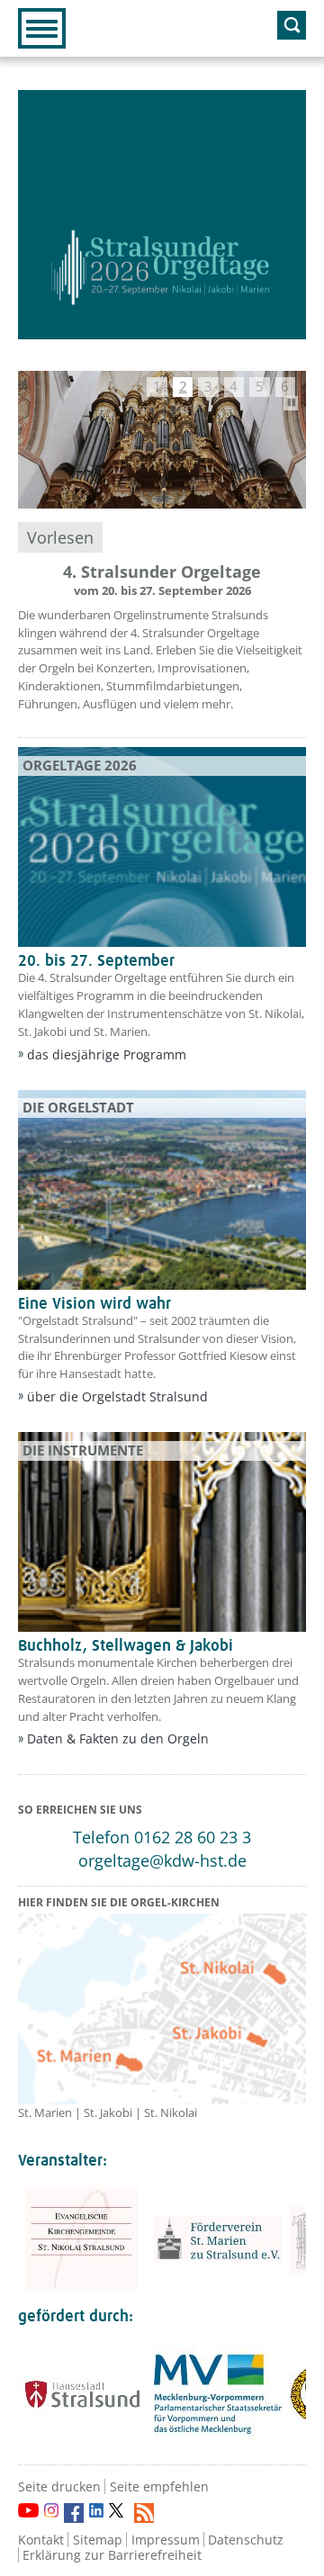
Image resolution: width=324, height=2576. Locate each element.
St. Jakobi (108, 2112)
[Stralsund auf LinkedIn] (96, 2510)
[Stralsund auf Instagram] (51, 2510)
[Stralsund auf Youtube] (28, 2510)
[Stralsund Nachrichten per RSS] (144, 2513)
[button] (157, 387)
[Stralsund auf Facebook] (74, 2513)
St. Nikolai (171, 2112)
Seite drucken (59, 2486)
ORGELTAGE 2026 (80, 765)
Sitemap (98, 2540)
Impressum (166, 2540)
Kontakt (41, 2540)
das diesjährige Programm (107, 1054)
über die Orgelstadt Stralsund (117, 1396)
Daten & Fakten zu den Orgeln (118, 1738)
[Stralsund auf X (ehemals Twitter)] (119, 2513)
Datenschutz (246, 2540)
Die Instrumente (83, 1450)
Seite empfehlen (159, 2486)
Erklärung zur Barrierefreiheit (112, 2555)
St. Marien (45, 2112)
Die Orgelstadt (78, 1107)
